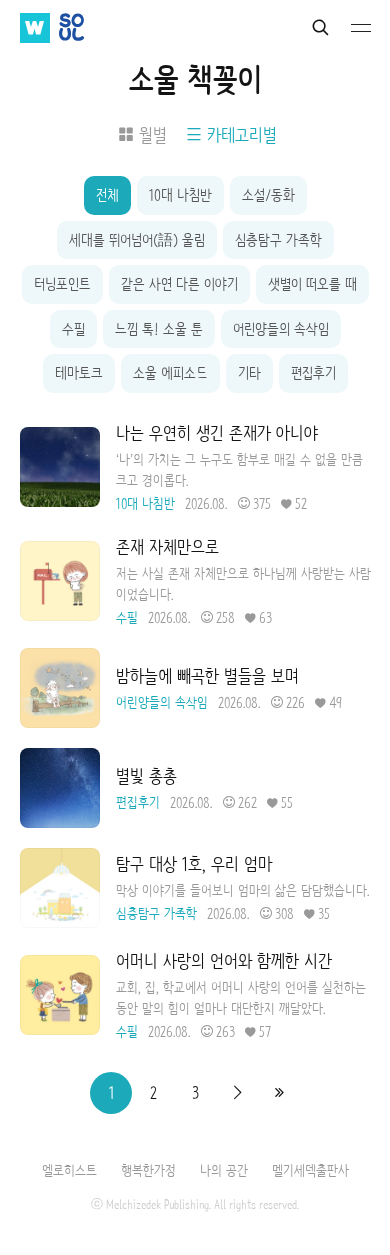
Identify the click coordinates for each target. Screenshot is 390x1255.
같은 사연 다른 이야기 (179, 284)
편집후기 (313, 373)
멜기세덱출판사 (310, 1170)
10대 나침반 (180, 195)
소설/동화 (268, 195)
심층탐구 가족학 (278, 240)
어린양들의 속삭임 (281, 329)
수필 (73, 329)
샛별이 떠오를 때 (312, 284)
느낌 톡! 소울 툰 (159, 329)
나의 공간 (224, 1170)
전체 (107, 195)
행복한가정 (148, 1170)
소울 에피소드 (170, 373)
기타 (249, 373)
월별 (152, 135)
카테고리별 (242, 135)
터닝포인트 (62, 284)
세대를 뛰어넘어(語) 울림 (137, 240)
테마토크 (79, 373)
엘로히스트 (69, 1170)
